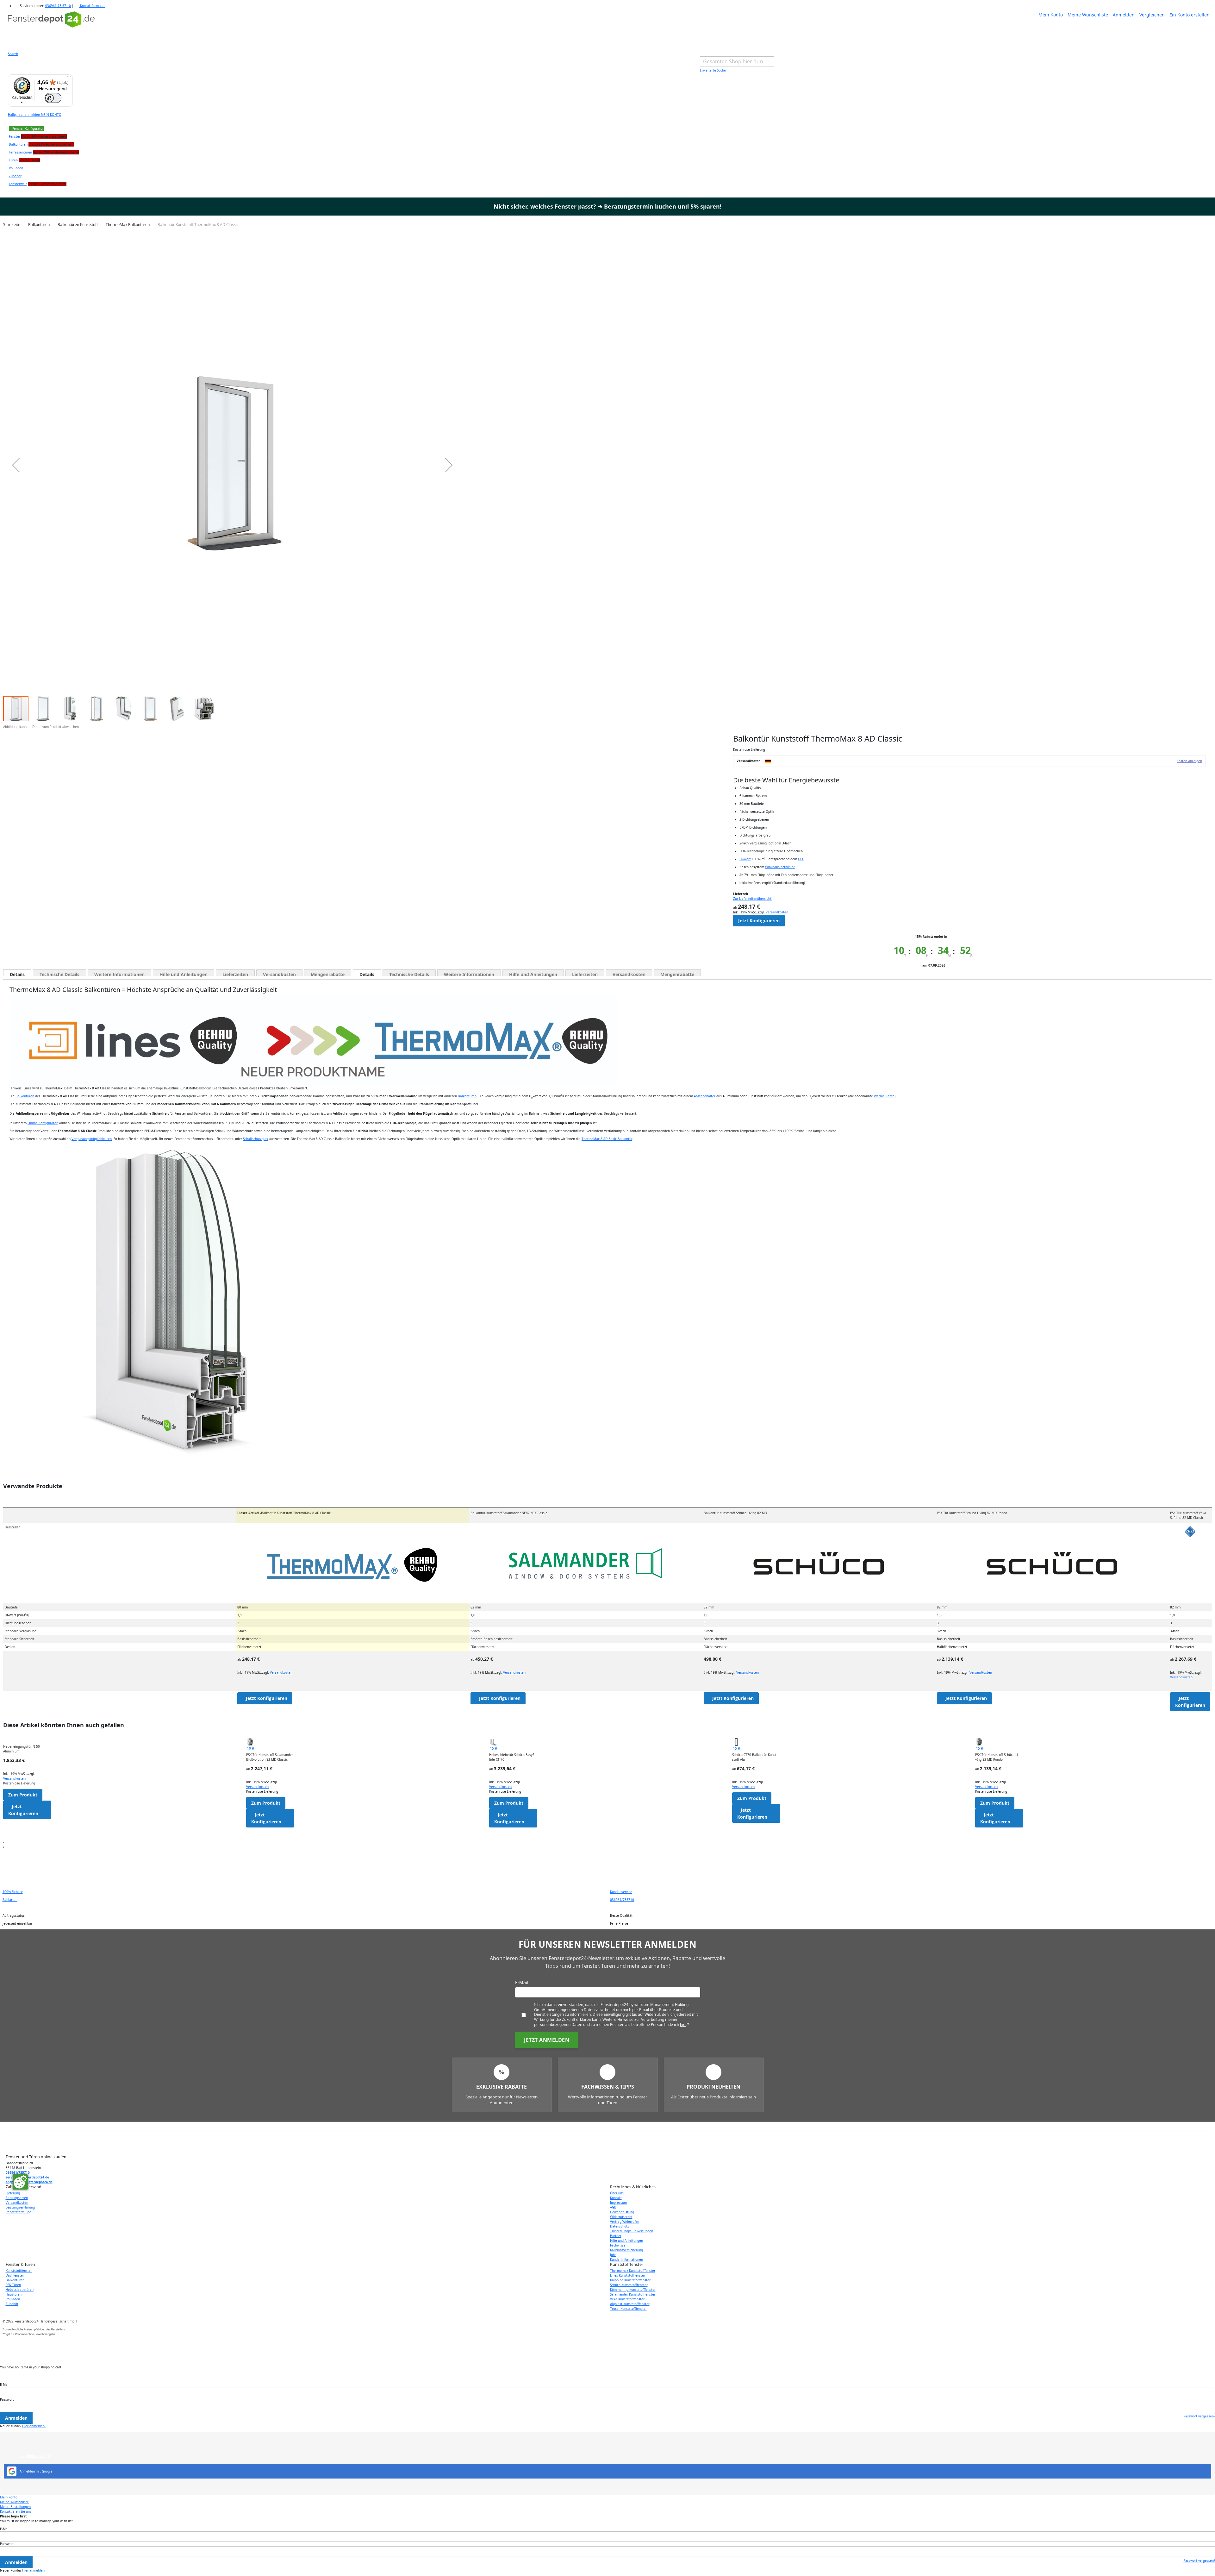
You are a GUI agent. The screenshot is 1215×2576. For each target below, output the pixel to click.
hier (683, 2024)
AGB (613, 2207)
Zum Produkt (23, 1795)
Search (13, 54)
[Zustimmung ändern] (20, 2182)
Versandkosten (777, 912)
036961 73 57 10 (58, 6)
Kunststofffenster (19, 2271)
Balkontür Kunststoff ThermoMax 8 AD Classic (284, 1513)
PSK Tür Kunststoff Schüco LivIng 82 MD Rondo (972, 1513)
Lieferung (13, 2193)
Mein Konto (1051, 15)
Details (17, 974)
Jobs (613, 2255)
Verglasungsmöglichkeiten (92, 1139)
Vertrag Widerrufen (625, 2222)
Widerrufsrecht (621, 2217)
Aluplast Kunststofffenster (630, 2304)
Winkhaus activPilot (780, 867)
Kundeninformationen (626, 2259)
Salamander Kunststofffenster (633, 2294)
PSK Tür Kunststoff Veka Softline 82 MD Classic (1188, 1515)
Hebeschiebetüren (20, 2290)
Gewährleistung (622, 2212)
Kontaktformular (92, 6)
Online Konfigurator (43, 1123)
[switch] (53, 98)
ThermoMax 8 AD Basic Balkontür (607, 1139)
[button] (16, 465)
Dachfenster (15, 2275)
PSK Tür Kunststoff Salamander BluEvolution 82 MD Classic (270, 1757)
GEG (801, 859)
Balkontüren (25, 1096)
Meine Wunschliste (1088, 15)
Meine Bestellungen (15, 2507)
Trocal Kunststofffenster (628, 2309)
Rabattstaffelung (19, 2212)
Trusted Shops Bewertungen (632, 2231)
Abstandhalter (705, 1096)
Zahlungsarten (17, 2198)
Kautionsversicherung (626, 2250)
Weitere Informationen (119, 974)
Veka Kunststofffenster (627, 2299)
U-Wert (745, 859)
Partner (616, 2236)
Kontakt (616, 2198)
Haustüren (14, 2294)
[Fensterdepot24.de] (51, 28)
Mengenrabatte (328, 974)
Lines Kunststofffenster (628, 2275)
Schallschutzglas (255, 1139)
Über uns (617, 2193)
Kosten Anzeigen (1189, 761)
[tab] (17, 973)
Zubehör (12, 2304)
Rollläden (13, 2299)
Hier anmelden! (34, 2426)
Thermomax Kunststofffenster (633, 2271)
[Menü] (69, 78)
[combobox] (737, 61)
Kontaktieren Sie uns (16, 2511)
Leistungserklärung (20, 2207)
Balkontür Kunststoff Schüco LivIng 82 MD (735, 1513)
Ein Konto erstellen (1190, 15)
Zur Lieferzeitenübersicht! (753, 899)
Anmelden (1124, 15)
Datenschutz (620, 2226)
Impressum (618, 2203)
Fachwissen (619, 2245)
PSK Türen (13, 2285)
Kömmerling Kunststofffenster (633, 2290)
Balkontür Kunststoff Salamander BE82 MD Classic (509, 1513)
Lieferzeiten (235, 974)
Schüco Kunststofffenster (629, 2285)
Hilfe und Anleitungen (184, 974)
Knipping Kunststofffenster (630, 2280)
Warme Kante (884, 1096)
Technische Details (59, 974)
